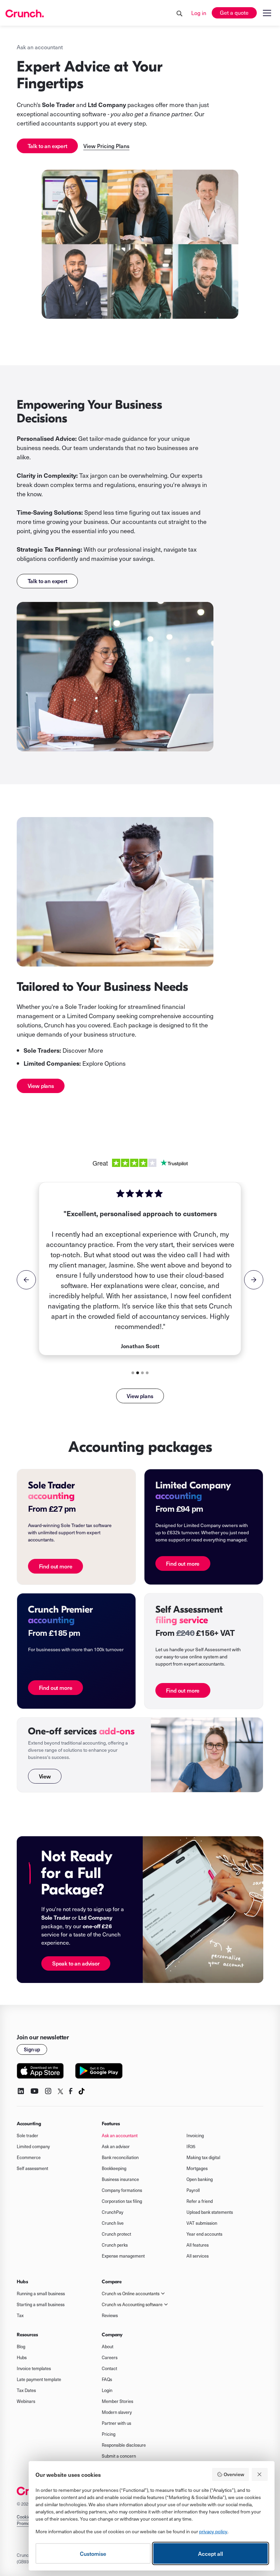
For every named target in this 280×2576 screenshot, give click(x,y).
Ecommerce (29, 2157)
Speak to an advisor (76, 1963)
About (108, 2347)
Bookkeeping (114, 2168)
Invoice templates (34, 2368)
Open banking (200, 2179)
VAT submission (202, 2223)
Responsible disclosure (124, 2445)
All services (198, 2256)
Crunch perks (115, 2245)
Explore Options (75, 1063)
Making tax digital (203, 2157)
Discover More (83, 1050)
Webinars (26, 2401)
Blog (21, 2347)
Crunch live (113, 2223)
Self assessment (32, 2168)
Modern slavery (117, 2412)
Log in (199, 13)
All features (198, 2245)
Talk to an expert (47, 146)
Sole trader (27, 2135)
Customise (93, 2553)
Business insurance (120, 2179)
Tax (20, 2315)
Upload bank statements (210, 2212)
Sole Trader (81, 1006)
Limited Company (91, 1016)
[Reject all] (260, 2474)
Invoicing (195, 2135)
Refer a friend (200, 2201)
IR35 (191, 2146)
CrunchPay (113, 2212)
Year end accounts (204, 2234)
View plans (41, 1086)
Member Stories (117, 2401)
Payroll (193, 2190)
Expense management (123, 2256)
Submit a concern (119, 2456)
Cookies (25, 2517)
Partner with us (116, 2423)
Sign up (32, 2049)
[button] (266, 13)
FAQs (107, 2379)
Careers (110, 2357)
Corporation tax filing (122, 2201)
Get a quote (234, 12)
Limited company (33, 2146)
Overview (234, 2474)
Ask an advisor (116, 2146)
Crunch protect (116, 2234)
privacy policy (213, 2531)
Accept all (211, 2553)
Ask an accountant (120, 2135)
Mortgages (197, 2168)
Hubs (22, 2357)
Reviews (110, 2315)
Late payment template (39, 2379)
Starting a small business (41, 2304)
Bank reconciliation (120, 2157)
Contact (109, 2368)
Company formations (122, 2190)
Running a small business (41, 2294)
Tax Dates (26, 2390)
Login (107, 2390)
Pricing (109, 2434)
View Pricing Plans (106, 146)
